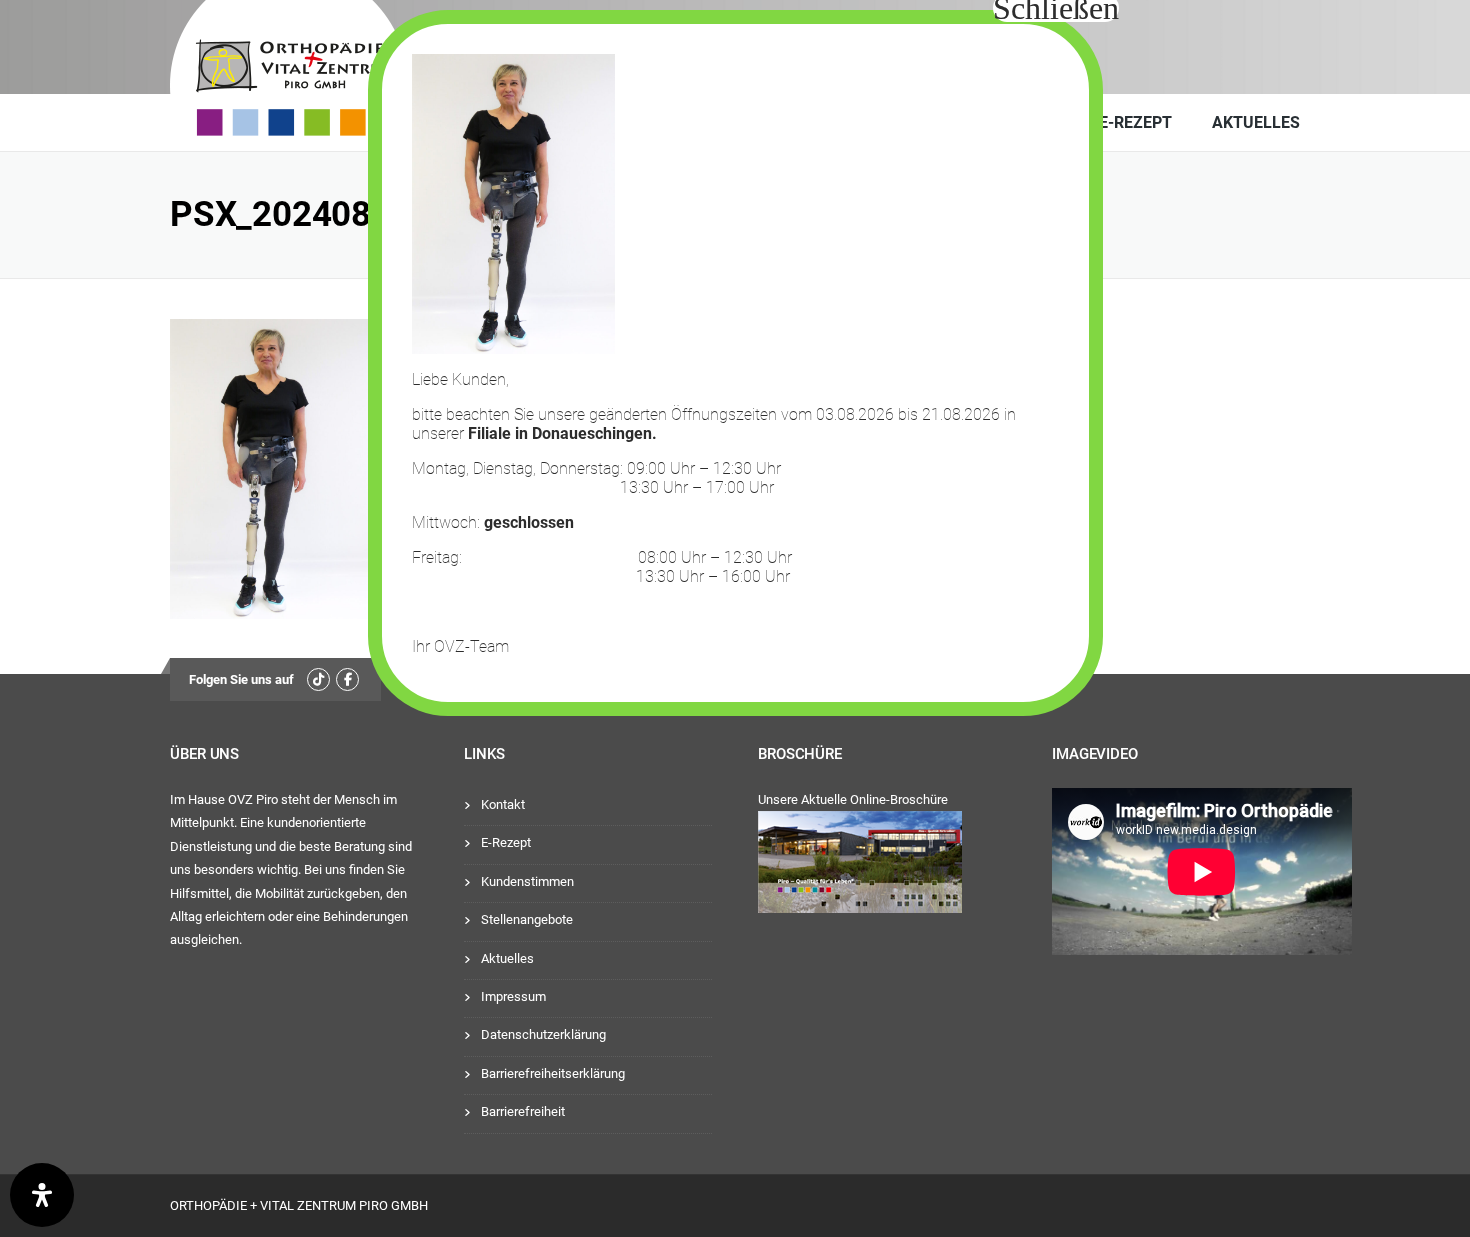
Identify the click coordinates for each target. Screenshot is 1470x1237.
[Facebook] (347, 679)
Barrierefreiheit (523, 1111)
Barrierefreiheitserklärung (553, 1073)
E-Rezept (1135, 122)
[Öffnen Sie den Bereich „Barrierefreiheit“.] (42, 1195)
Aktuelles (1256, 122)
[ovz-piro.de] (321, 73)
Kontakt (503, 804)
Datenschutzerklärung (543, 1034)
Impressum (513, 996)
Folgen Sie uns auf (241, 679)
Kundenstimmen (527, 881)
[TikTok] (318, 679)
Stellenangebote (527, 919)
